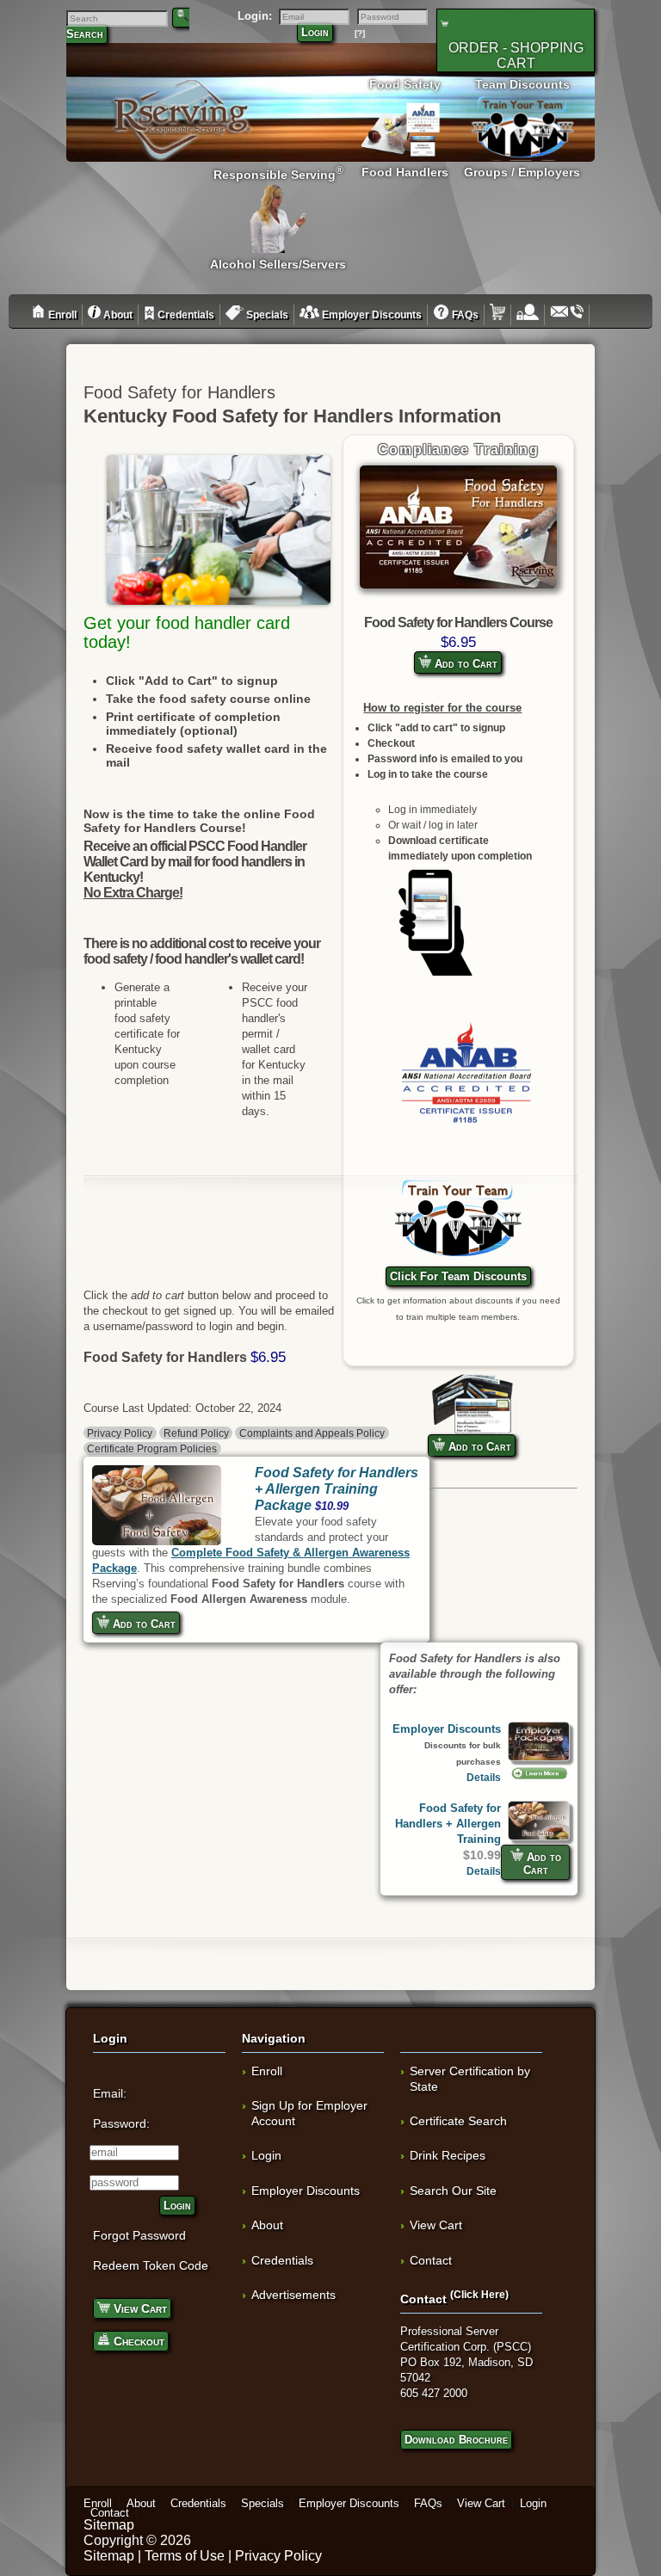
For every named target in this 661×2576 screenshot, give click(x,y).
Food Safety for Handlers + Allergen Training (448, 1824)
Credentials (185, 315)
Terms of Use (185, 2556)
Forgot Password (139, 2235)
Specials (266, 315)
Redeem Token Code (151, 2265)
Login (315, 32)
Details (484, 1777)
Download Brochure (456, 2440)
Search (85, 34)
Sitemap (109, 2525)
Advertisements (293, 2295)
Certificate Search (458, 2121)
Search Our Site (453, 2191)
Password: (121, 2123)
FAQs (464, 315)
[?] (360, 33)
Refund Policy (196, 1433)
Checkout (137, 2341)
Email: (110, 2093)
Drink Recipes (448, 2155)
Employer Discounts (371, 315)
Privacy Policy (120, 1433)
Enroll (61, 315)
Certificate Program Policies (152, 1448)
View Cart (139, 2308)
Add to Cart (464, 664)
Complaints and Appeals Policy (312, 1433)
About (117, 315)
